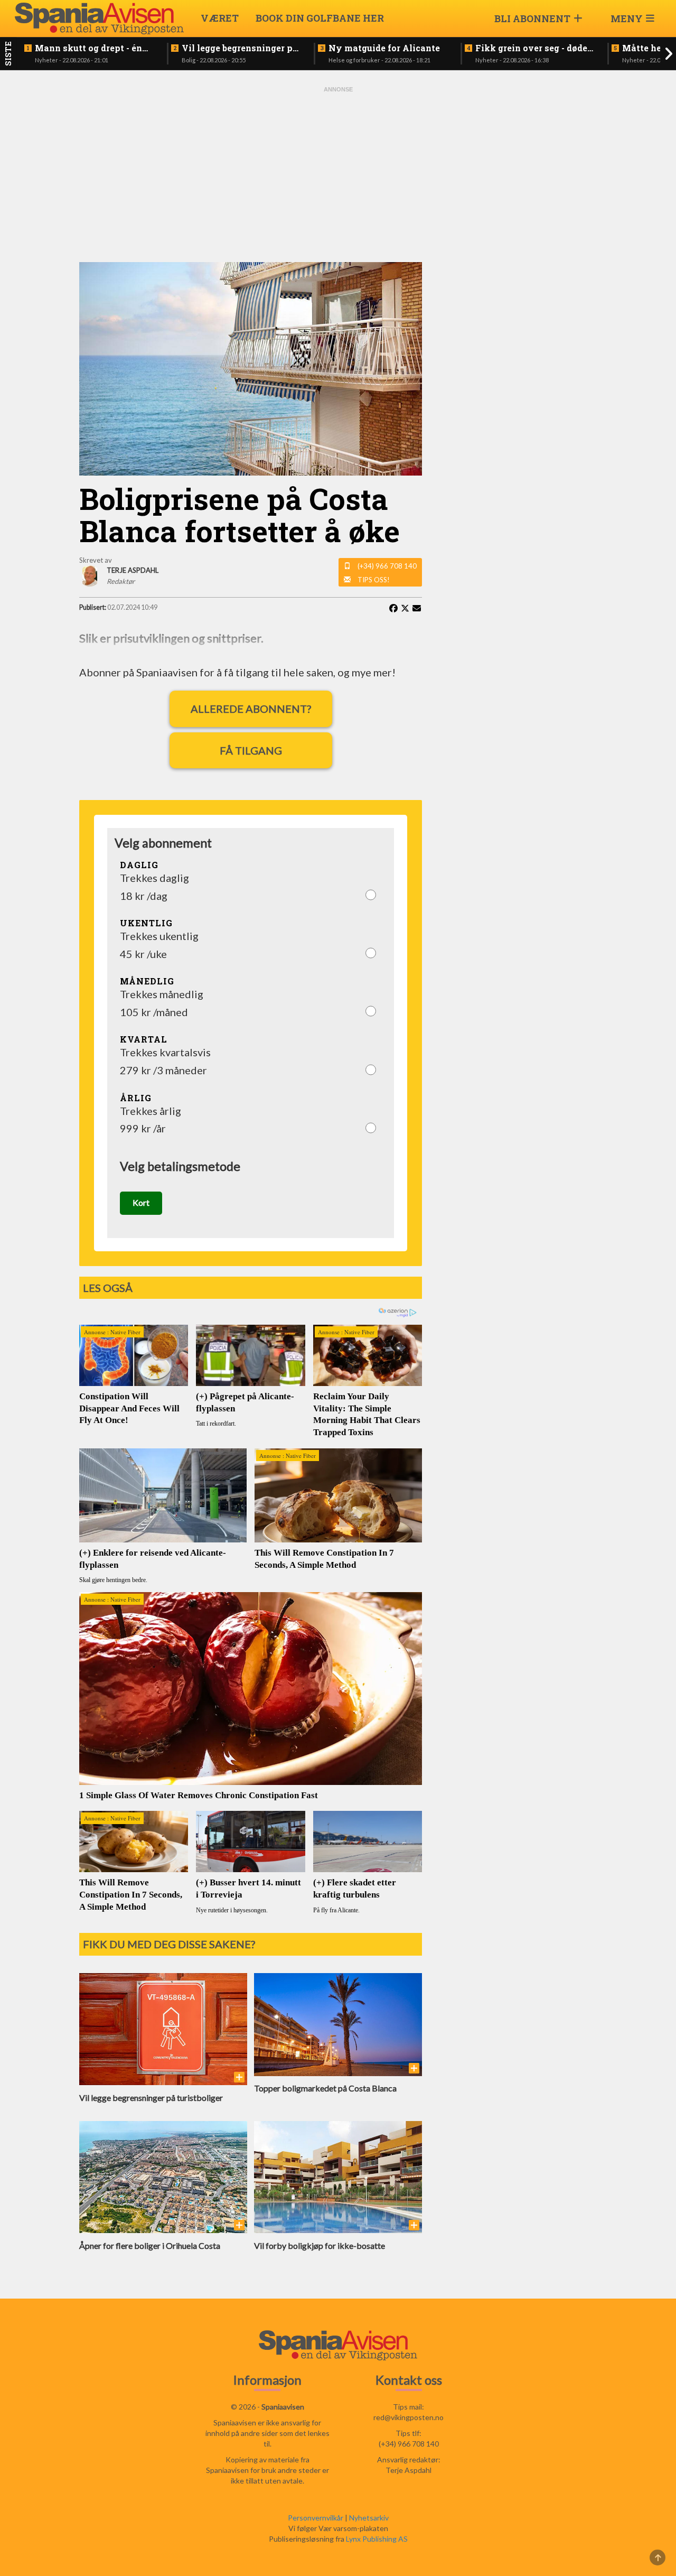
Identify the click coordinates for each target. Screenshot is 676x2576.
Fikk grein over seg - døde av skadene (531, 48)
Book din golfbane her (320, 18)
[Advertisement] (338, 173)
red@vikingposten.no (409, 2417)
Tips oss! (374, 580)
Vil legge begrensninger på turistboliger (240, 48)
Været (220, 18)
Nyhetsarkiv (369, 2518)
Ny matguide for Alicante (384, 48)
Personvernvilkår (316, 2518)
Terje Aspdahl (409, 2470)
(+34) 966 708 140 (387, 566)
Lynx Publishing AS (377, 2539)
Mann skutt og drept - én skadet (88, 48)
